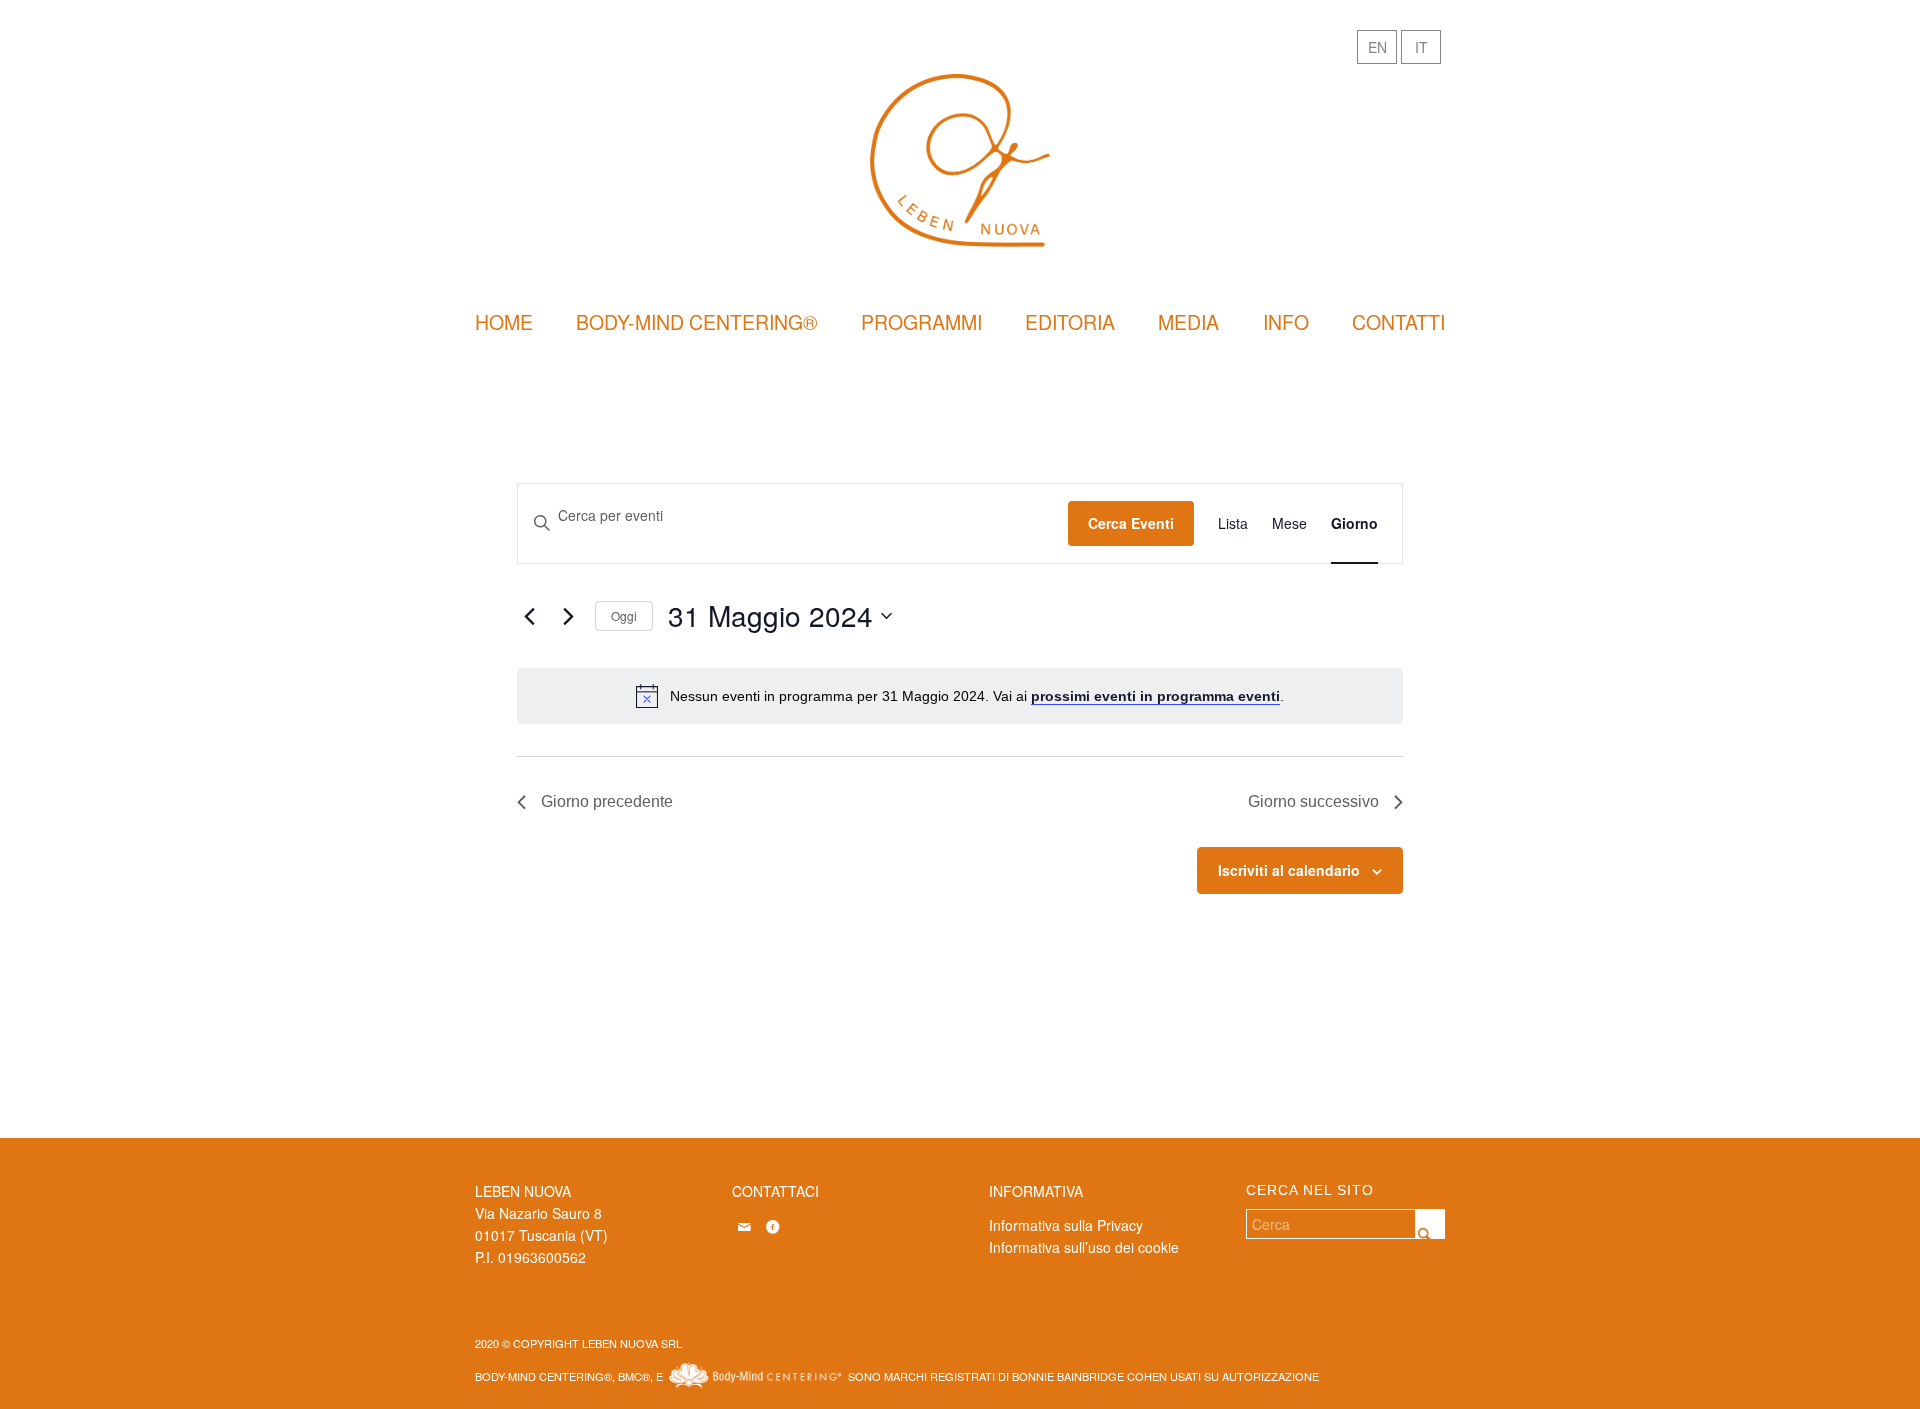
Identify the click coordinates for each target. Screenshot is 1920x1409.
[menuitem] (504, 322)
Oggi (624, 615)
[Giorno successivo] (568, 616)
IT (1421, 47)
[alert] (960, 696)
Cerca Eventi (1131, 523)
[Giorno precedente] (529, 616)
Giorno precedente (607, 801)
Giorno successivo (1313, 801)
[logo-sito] (960, 160)
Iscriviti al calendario (1289, 870)
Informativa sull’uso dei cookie (1084, 1247)
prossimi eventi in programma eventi (1155, 696)
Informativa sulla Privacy (1066, 1225)
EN (1377, 47)
